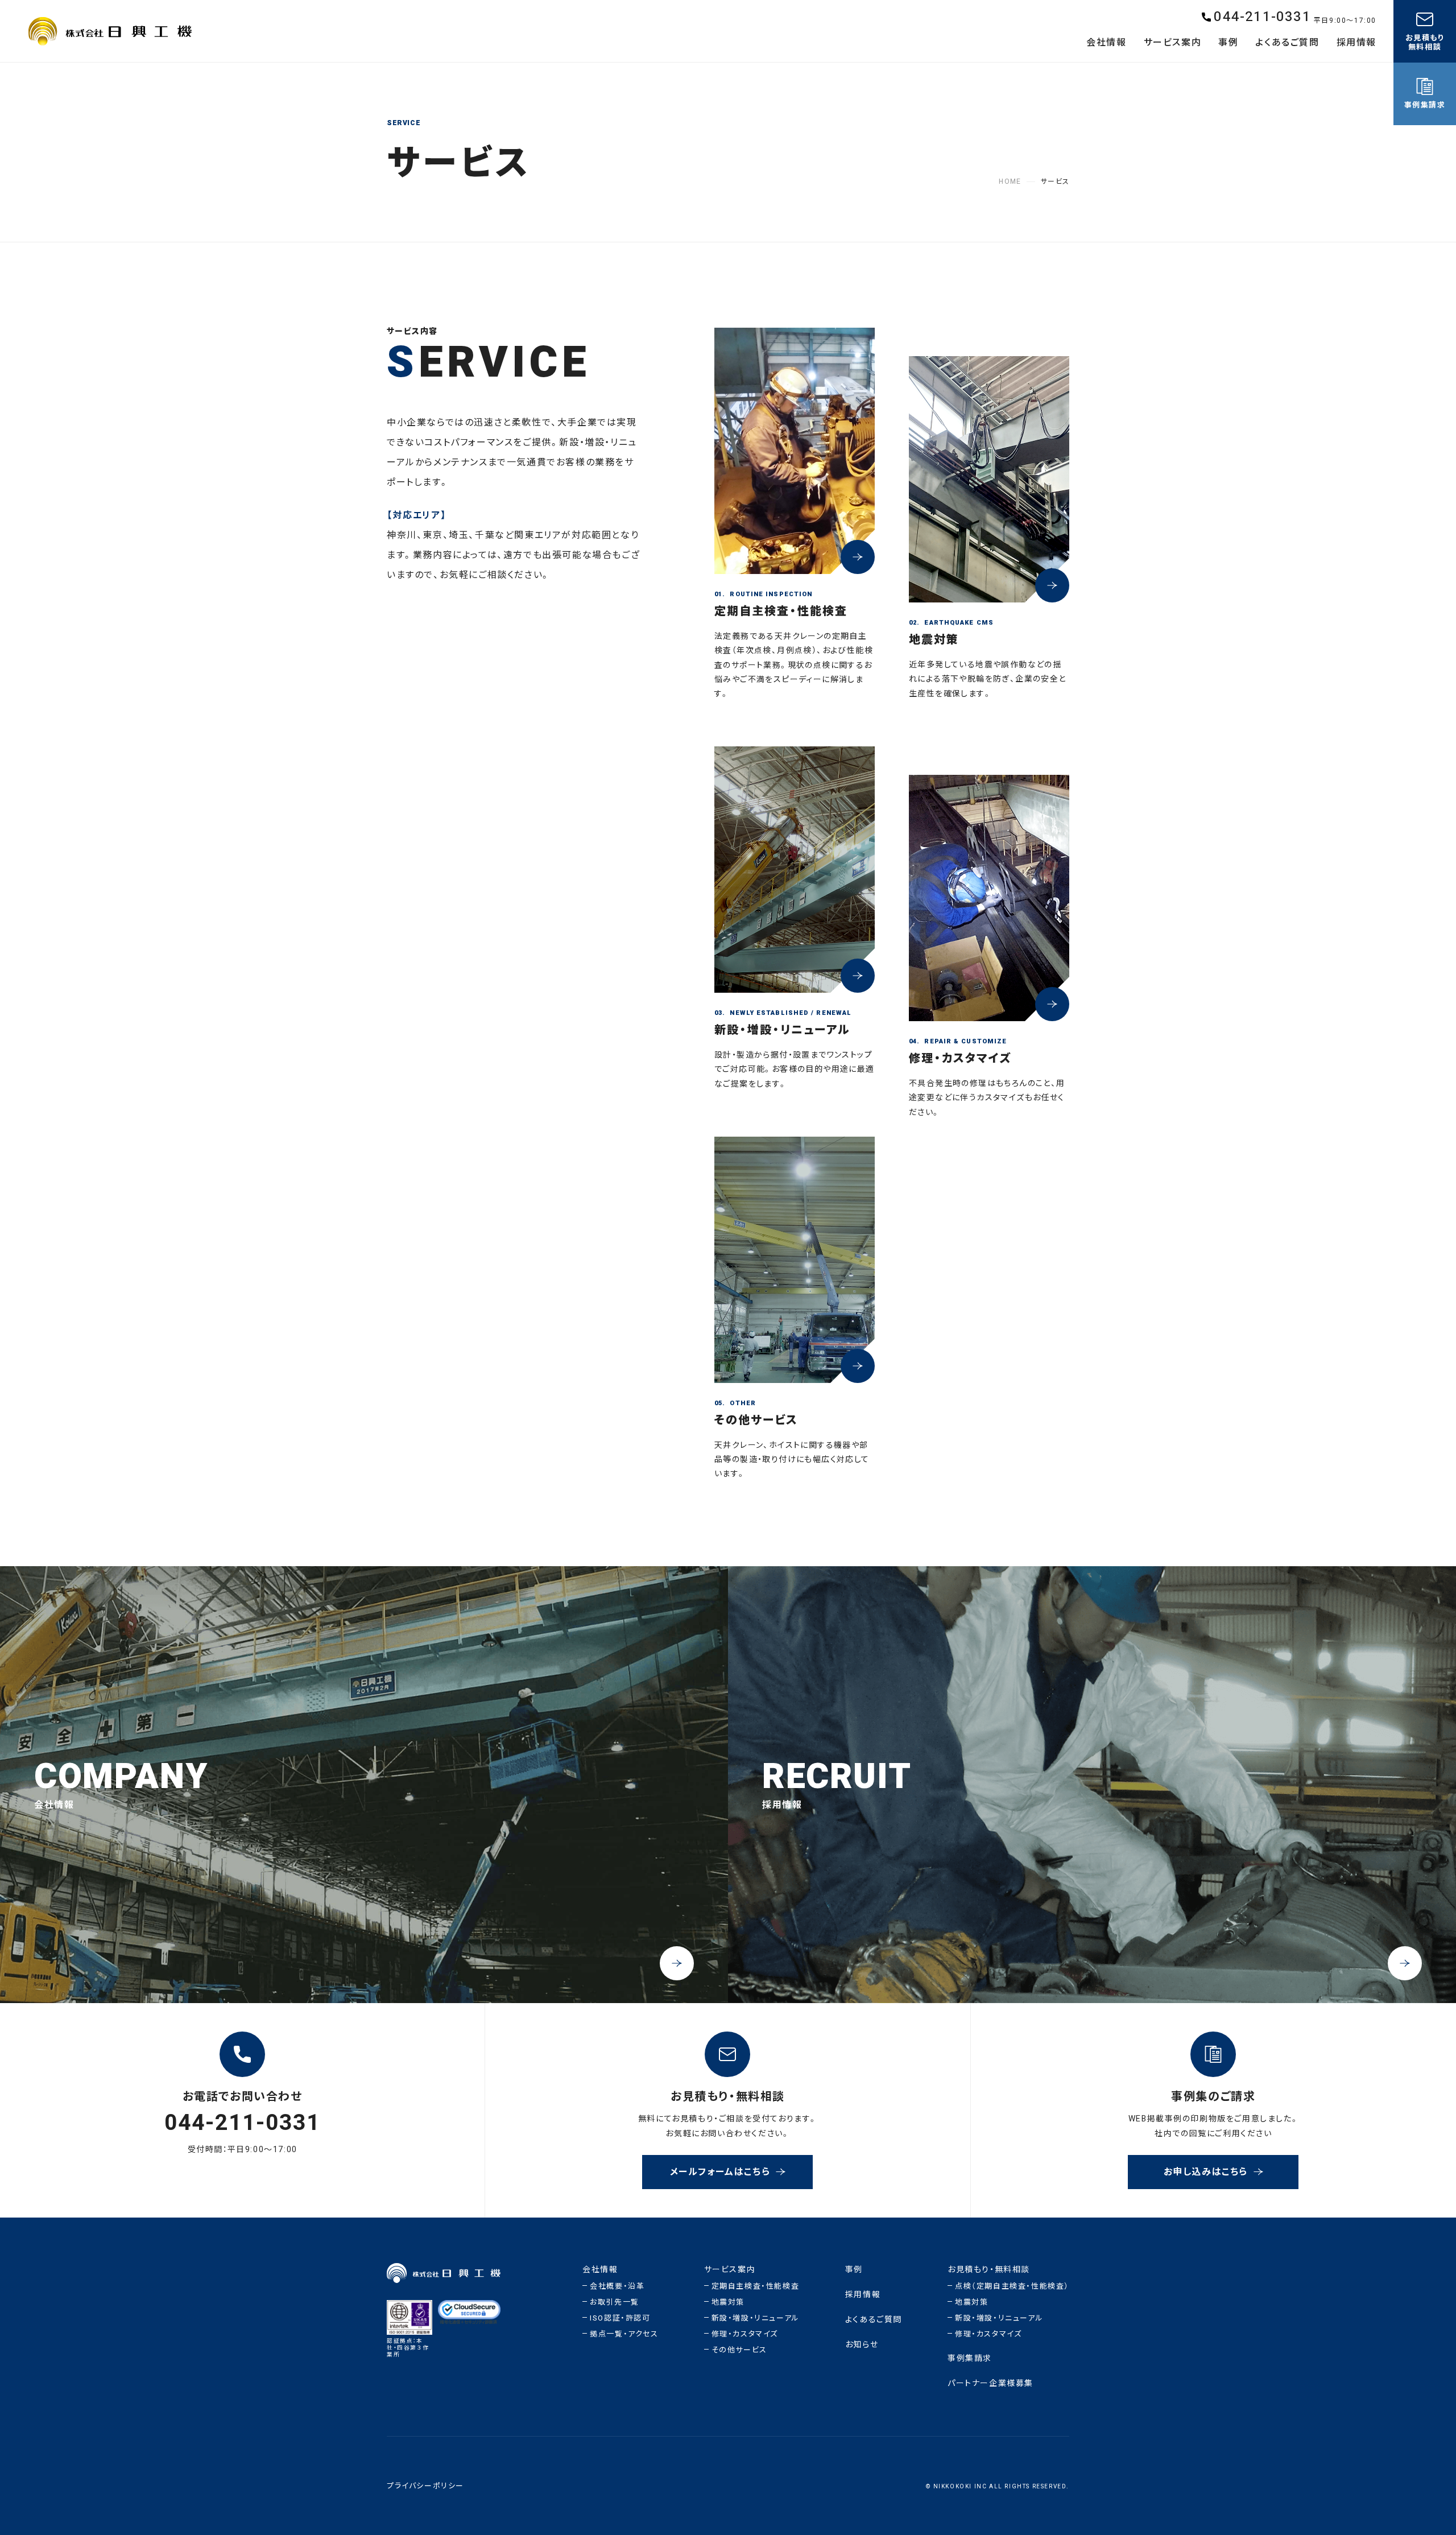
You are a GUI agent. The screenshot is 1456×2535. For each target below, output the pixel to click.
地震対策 (728, 2302)
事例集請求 (970, 2358)
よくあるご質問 (874, 2320)
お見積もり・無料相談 (989, 2270)
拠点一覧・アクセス (624, 2334)
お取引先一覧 (615, 2302)
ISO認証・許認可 (620, 2318)
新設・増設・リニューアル (756, 2318)
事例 (854, 2270)
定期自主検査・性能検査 (756, 2286)
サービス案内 (730, 2270)
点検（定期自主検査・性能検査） (1012, 2286)
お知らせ (862, 2345)
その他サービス (739, 2350)
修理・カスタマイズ (745, 2334)
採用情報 (863, 2295)
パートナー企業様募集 (990, 2383)
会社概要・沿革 (617, 2286)
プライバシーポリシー (425, 2486)
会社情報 (600, 2270)
